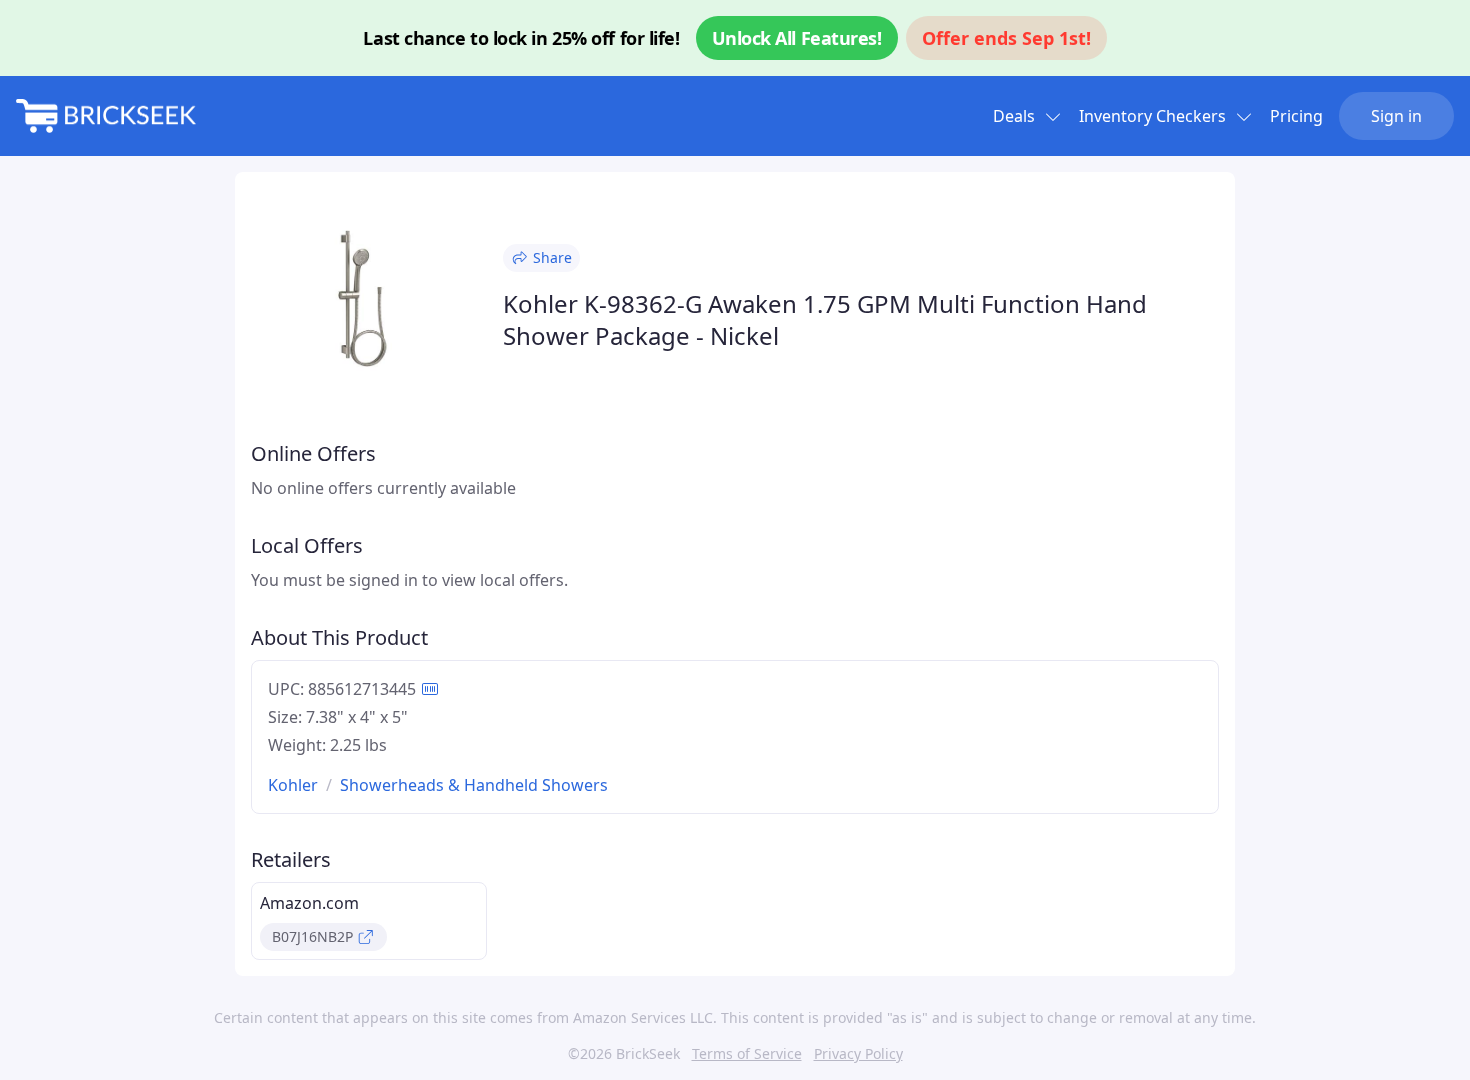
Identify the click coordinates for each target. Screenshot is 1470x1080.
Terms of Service (747, 1053)
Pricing (1296, 116)
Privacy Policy (858, 1053)
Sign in (1396, 116)
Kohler (293, 785)
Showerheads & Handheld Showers (474, 785)
